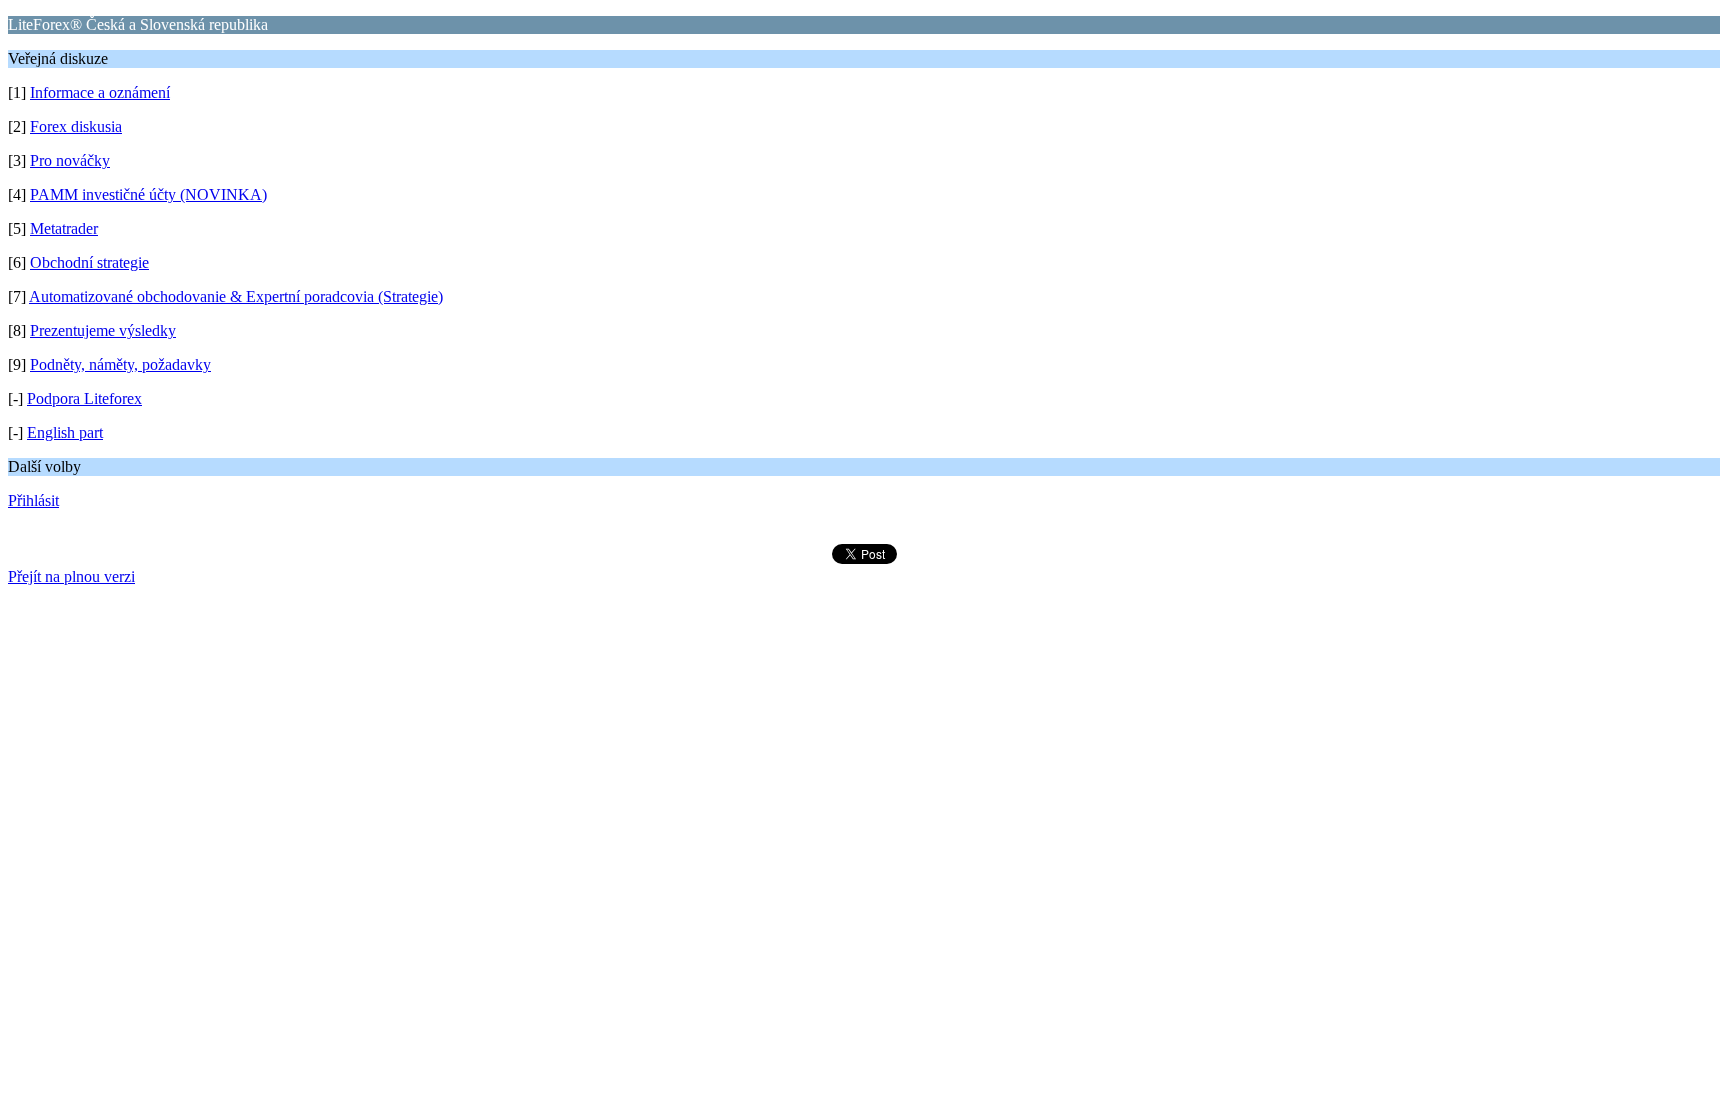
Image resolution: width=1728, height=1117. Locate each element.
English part (65, 432)
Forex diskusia (76, 126)
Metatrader (64, 228)
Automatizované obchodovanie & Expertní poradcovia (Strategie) (236, 296)
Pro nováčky (70, 160)
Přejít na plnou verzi (71, 576)
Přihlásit (33, 500)
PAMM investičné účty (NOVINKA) (148, 194)
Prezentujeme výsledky (103, 330)
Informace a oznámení (100, 92)
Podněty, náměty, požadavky (120, 364)
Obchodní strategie (89, 262)
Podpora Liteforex (84, 398)
